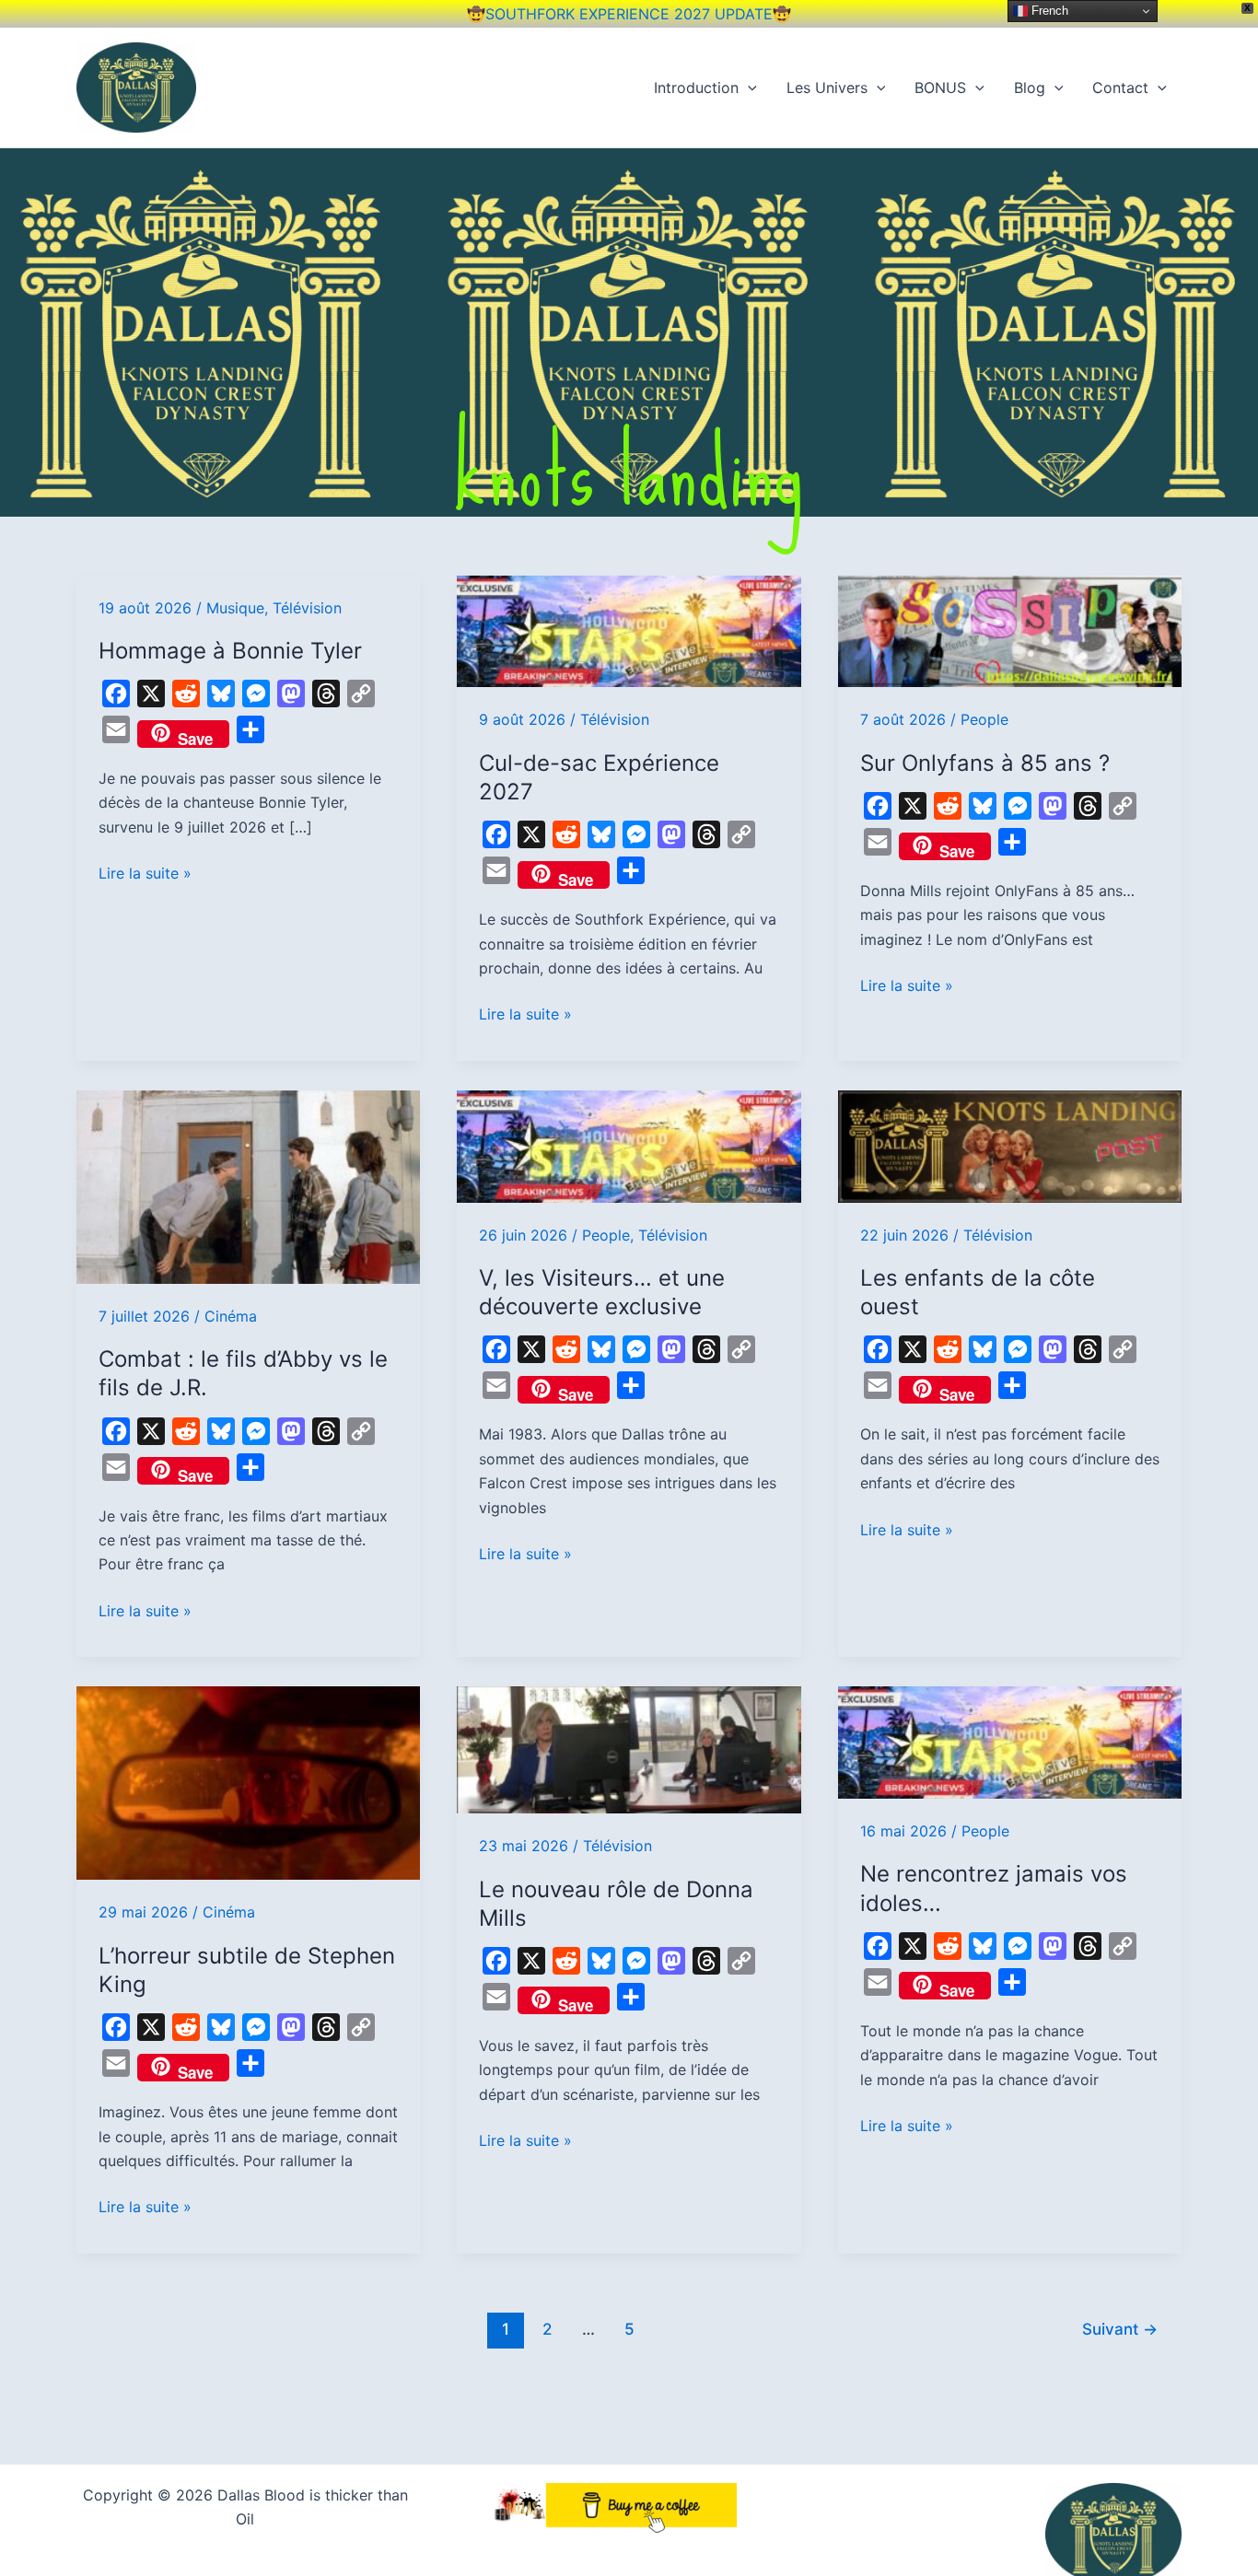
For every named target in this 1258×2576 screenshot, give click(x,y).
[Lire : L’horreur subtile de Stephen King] (248, 1782)
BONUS (940, 87)
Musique (235, 608)
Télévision (307, 608)
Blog (1030, 87)
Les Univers (827, 87)
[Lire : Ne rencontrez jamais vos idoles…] (1010, 1741)
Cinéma (231, 1316)
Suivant (1120, 2329)
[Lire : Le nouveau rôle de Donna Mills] (629, 1748)
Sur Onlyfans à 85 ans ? (985, 763)
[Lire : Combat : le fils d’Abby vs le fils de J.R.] (248, 1185)
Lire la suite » (145, 872)
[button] (748, 87)
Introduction (696, 87)
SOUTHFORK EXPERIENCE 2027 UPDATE (629, 14)
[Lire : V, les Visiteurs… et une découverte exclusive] (629, 1145)
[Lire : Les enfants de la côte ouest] (1010, 1145)
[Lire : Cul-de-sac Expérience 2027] (629, 630)
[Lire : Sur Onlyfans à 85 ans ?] (1010, 630)
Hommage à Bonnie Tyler (230, 651)
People (984, 719)
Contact (1120, 87)
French (1048, 11)
